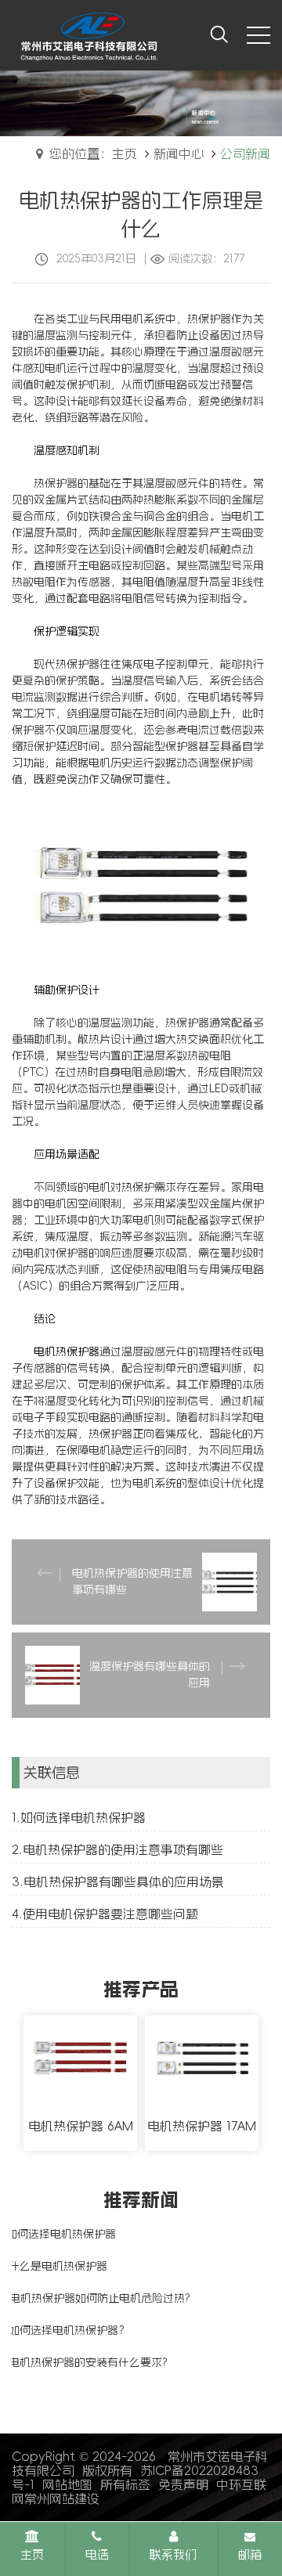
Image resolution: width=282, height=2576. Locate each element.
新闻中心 (179, 153)
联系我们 (173, 2554)
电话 (97, 2554)
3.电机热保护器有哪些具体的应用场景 (118, 1881)
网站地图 (67, 2484)
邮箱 (250, 2554)
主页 (32, 2554)
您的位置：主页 (93, 153)
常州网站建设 (62, 2498)
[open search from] (219, 34)
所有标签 (125, 2484)
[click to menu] (258, 35)
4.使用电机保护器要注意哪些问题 (105, 1914)
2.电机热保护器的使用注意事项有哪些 (117, 1849)
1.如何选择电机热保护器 (79, 1817)
